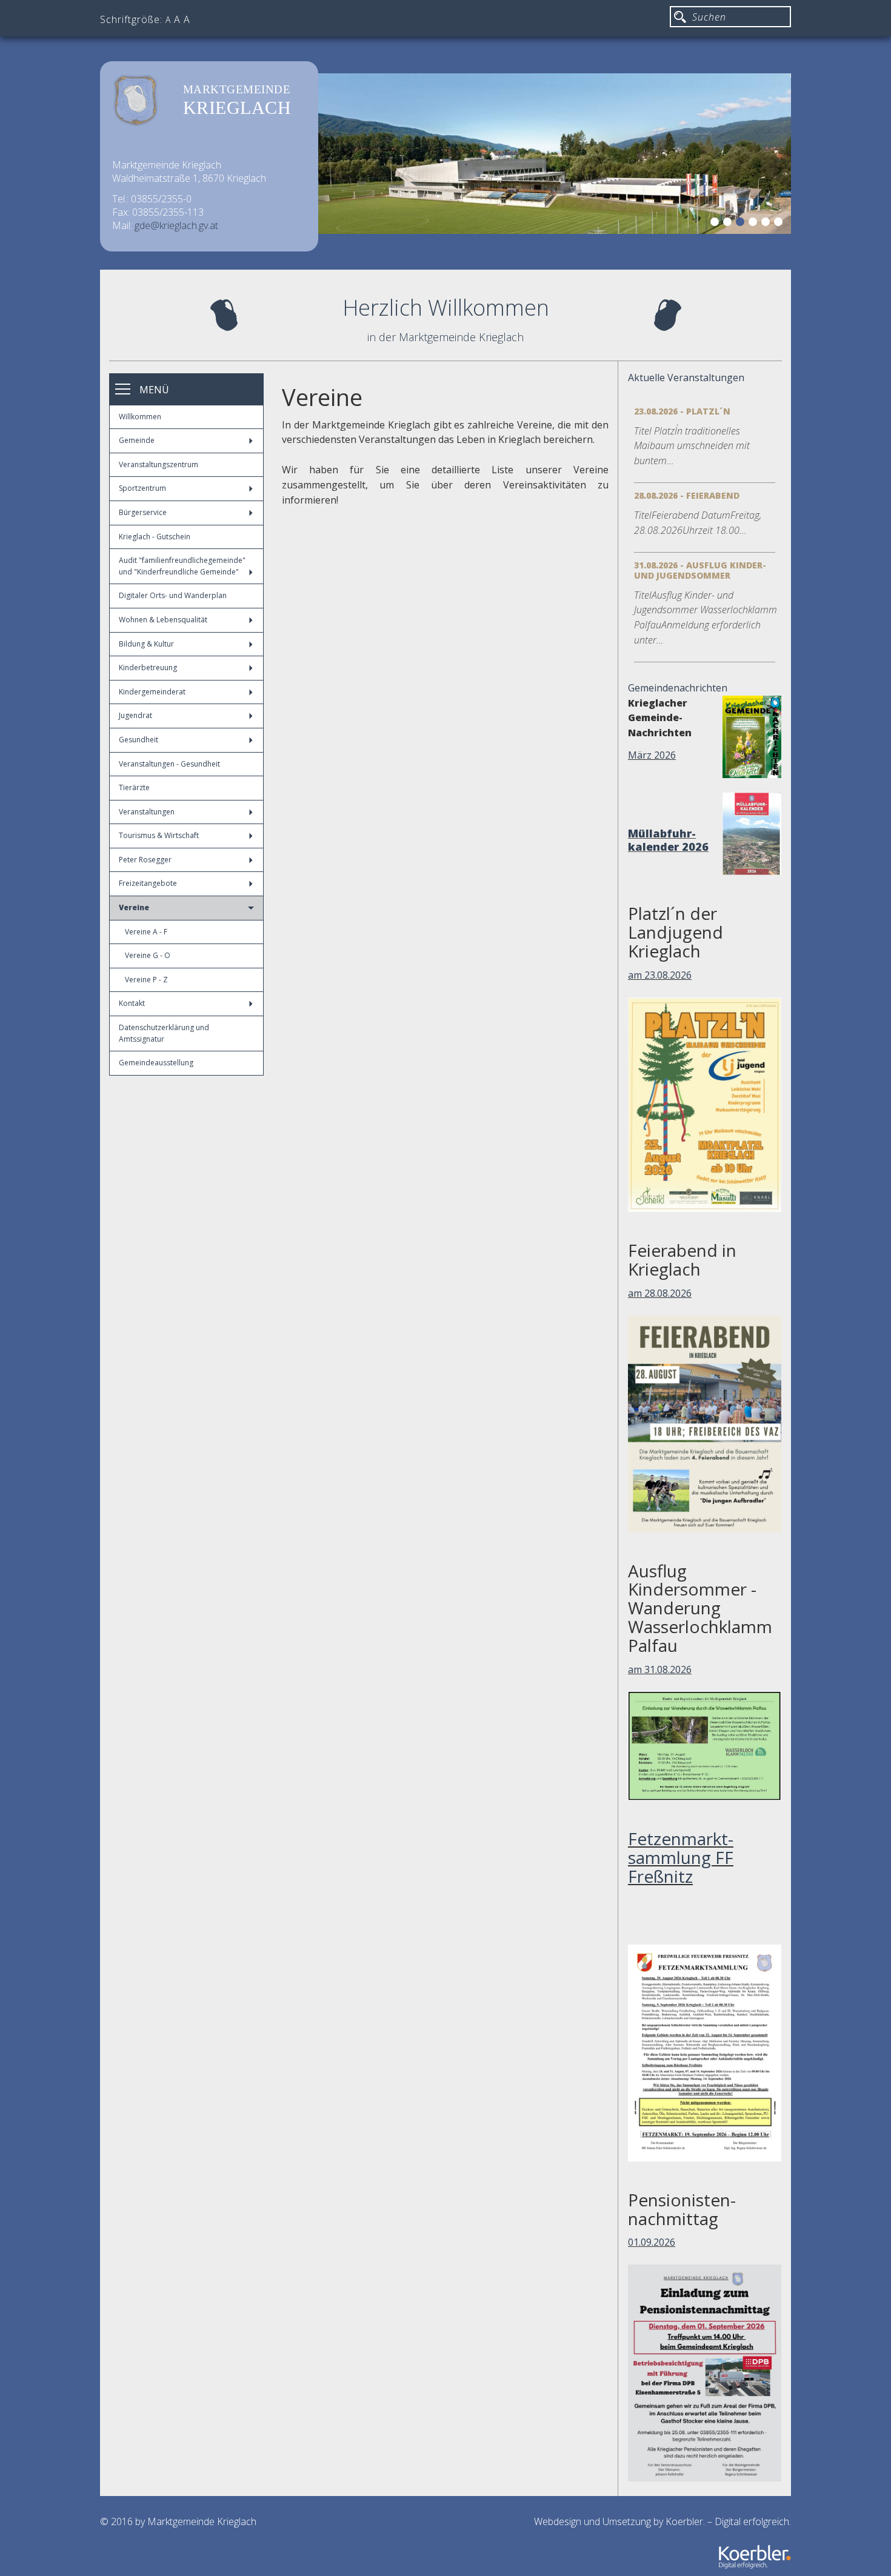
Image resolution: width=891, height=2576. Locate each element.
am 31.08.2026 (660, 1669)
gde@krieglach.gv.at (176, 225)
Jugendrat (135, 715)
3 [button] (742, 224)
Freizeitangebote (148, 883)
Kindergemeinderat (152, 692)
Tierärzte (134, 787)
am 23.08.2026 (660, 975)
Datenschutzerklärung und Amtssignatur (164, 1033)
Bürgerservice (143, 512)
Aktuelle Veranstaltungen (686, 378)
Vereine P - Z (146, 980)
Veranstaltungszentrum (159, 464)
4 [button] (755, 224)
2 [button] (729, 224)
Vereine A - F (146, 932)
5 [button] (767, 224)
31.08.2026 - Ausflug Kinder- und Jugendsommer (700, 570)
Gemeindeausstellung (156, 1063)
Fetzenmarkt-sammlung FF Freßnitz (681, 1857)
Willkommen (140, 417)
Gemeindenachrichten (678, 688)
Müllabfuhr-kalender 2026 (668, 840)
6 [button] (780, 224)
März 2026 (652, 755)
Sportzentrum (142, 488)
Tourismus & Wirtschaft (159, 835)
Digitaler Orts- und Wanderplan (173, 595)
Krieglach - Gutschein (155, 537)
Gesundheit (138, 740)
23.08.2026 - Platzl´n (682, 411)
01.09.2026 (652, 2242)
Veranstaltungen (147, 812)
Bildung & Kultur (146, 644)
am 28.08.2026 (660, 1293)
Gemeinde (137, 440)
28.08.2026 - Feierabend (687, 495)
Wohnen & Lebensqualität (163, 620)
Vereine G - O (148, 955)
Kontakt (132, 1003)
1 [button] (716, 224)
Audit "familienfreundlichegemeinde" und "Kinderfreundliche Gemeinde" (182, 566)
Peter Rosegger (145, 860)
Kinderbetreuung (148, 667)
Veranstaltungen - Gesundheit (169, 764)
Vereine (134, 907)
